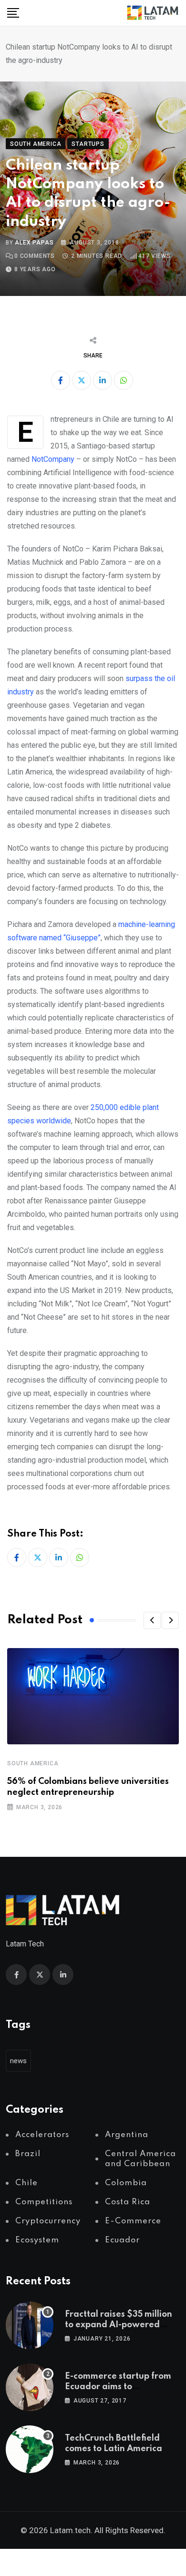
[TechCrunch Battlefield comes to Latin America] (30, 2449)
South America (33, 1763)
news (18, 2061)
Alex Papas (34, 243)
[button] (152, 1620)
